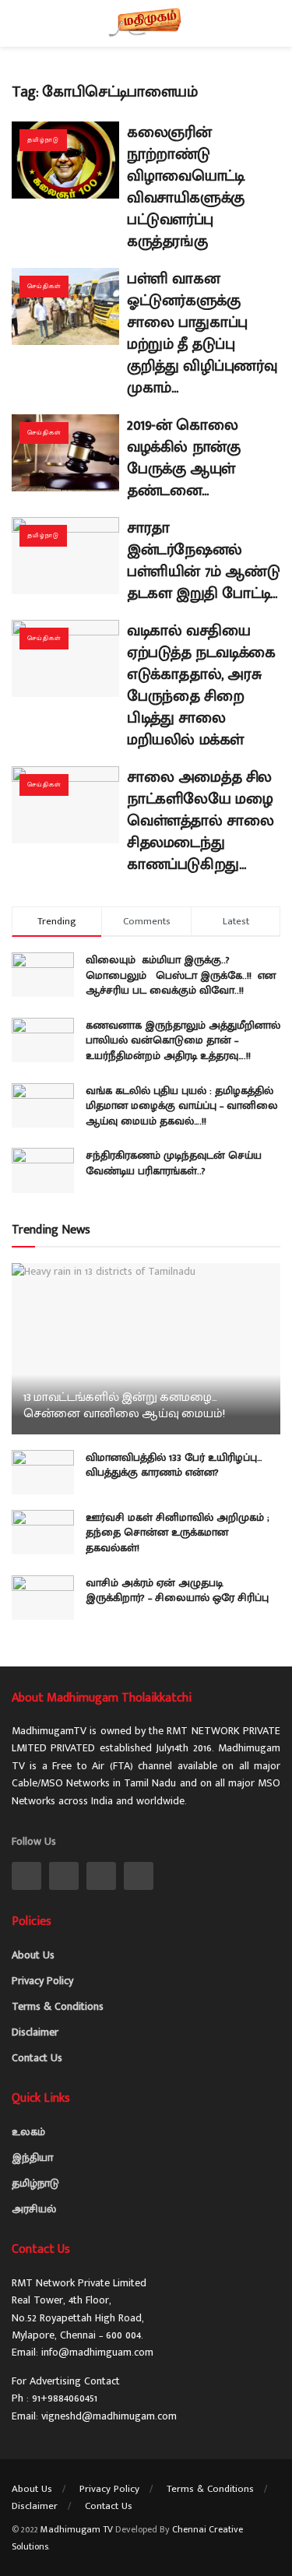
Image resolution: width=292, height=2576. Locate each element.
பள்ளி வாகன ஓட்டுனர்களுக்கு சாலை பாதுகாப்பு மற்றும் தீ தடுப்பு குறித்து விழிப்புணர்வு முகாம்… (202, 333)
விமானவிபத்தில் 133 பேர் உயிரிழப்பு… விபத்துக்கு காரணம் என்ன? (174, 1465)
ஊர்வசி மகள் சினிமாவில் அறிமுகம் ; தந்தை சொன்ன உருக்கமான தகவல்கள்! (178, 1533)
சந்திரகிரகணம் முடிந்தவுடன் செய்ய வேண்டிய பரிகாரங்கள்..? (174, 1163)
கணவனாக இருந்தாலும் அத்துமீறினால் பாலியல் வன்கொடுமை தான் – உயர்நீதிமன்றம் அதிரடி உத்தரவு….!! (183, 1040)
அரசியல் (34, 2209)
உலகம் (28, 2132)
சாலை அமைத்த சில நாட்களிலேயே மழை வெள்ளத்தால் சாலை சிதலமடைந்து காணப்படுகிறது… (200, 821)
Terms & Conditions (58, 2006)
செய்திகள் (44, 286)
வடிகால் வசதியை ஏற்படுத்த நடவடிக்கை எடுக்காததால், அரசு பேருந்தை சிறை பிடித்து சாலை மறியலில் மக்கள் (201, 685)
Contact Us (37, 2058)
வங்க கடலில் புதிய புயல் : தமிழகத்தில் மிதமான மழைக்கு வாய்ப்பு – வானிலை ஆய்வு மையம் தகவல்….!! (182, 1106)
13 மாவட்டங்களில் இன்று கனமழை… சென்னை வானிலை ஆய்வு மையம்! (124, 1406)
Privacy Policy (42, 1981)
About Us (33, 1955)
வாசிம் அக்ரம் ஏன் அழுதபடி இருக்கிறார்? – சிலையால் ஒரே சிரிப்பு (177, 1591)
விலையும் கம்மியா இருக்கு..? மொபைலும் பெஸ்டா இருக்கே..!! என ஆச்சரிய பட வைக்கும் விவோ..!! (181, 975)
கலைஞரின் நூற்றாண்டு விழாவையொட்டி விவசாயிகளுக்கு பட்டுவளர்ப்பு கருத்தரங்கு (186, 187)
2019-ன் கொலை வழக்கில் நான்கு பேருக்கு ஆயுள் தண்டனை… (183, 458)
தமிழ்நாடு (43, 140)
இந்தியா (32, 2157)
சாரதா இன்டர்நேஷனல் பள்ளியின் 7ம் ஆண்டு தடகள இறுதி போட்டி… (203, 561)
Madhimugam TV (77, 2529)
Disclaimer (35, 2032)
